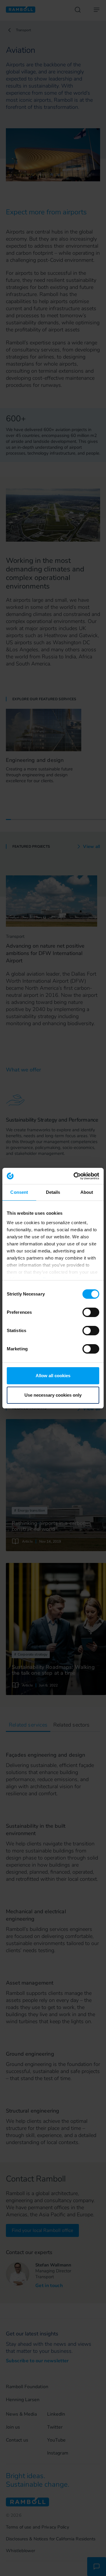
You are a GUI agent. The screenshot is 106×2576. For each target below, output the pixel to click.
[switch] (91, 1312)
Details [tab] (53, 1192)
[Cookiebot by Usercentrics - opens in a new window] (75, 1176)
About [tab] (87, 1192)
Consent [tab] (19, 1192)
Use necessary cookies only (53, 1395)
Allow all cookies (53, 1376)
